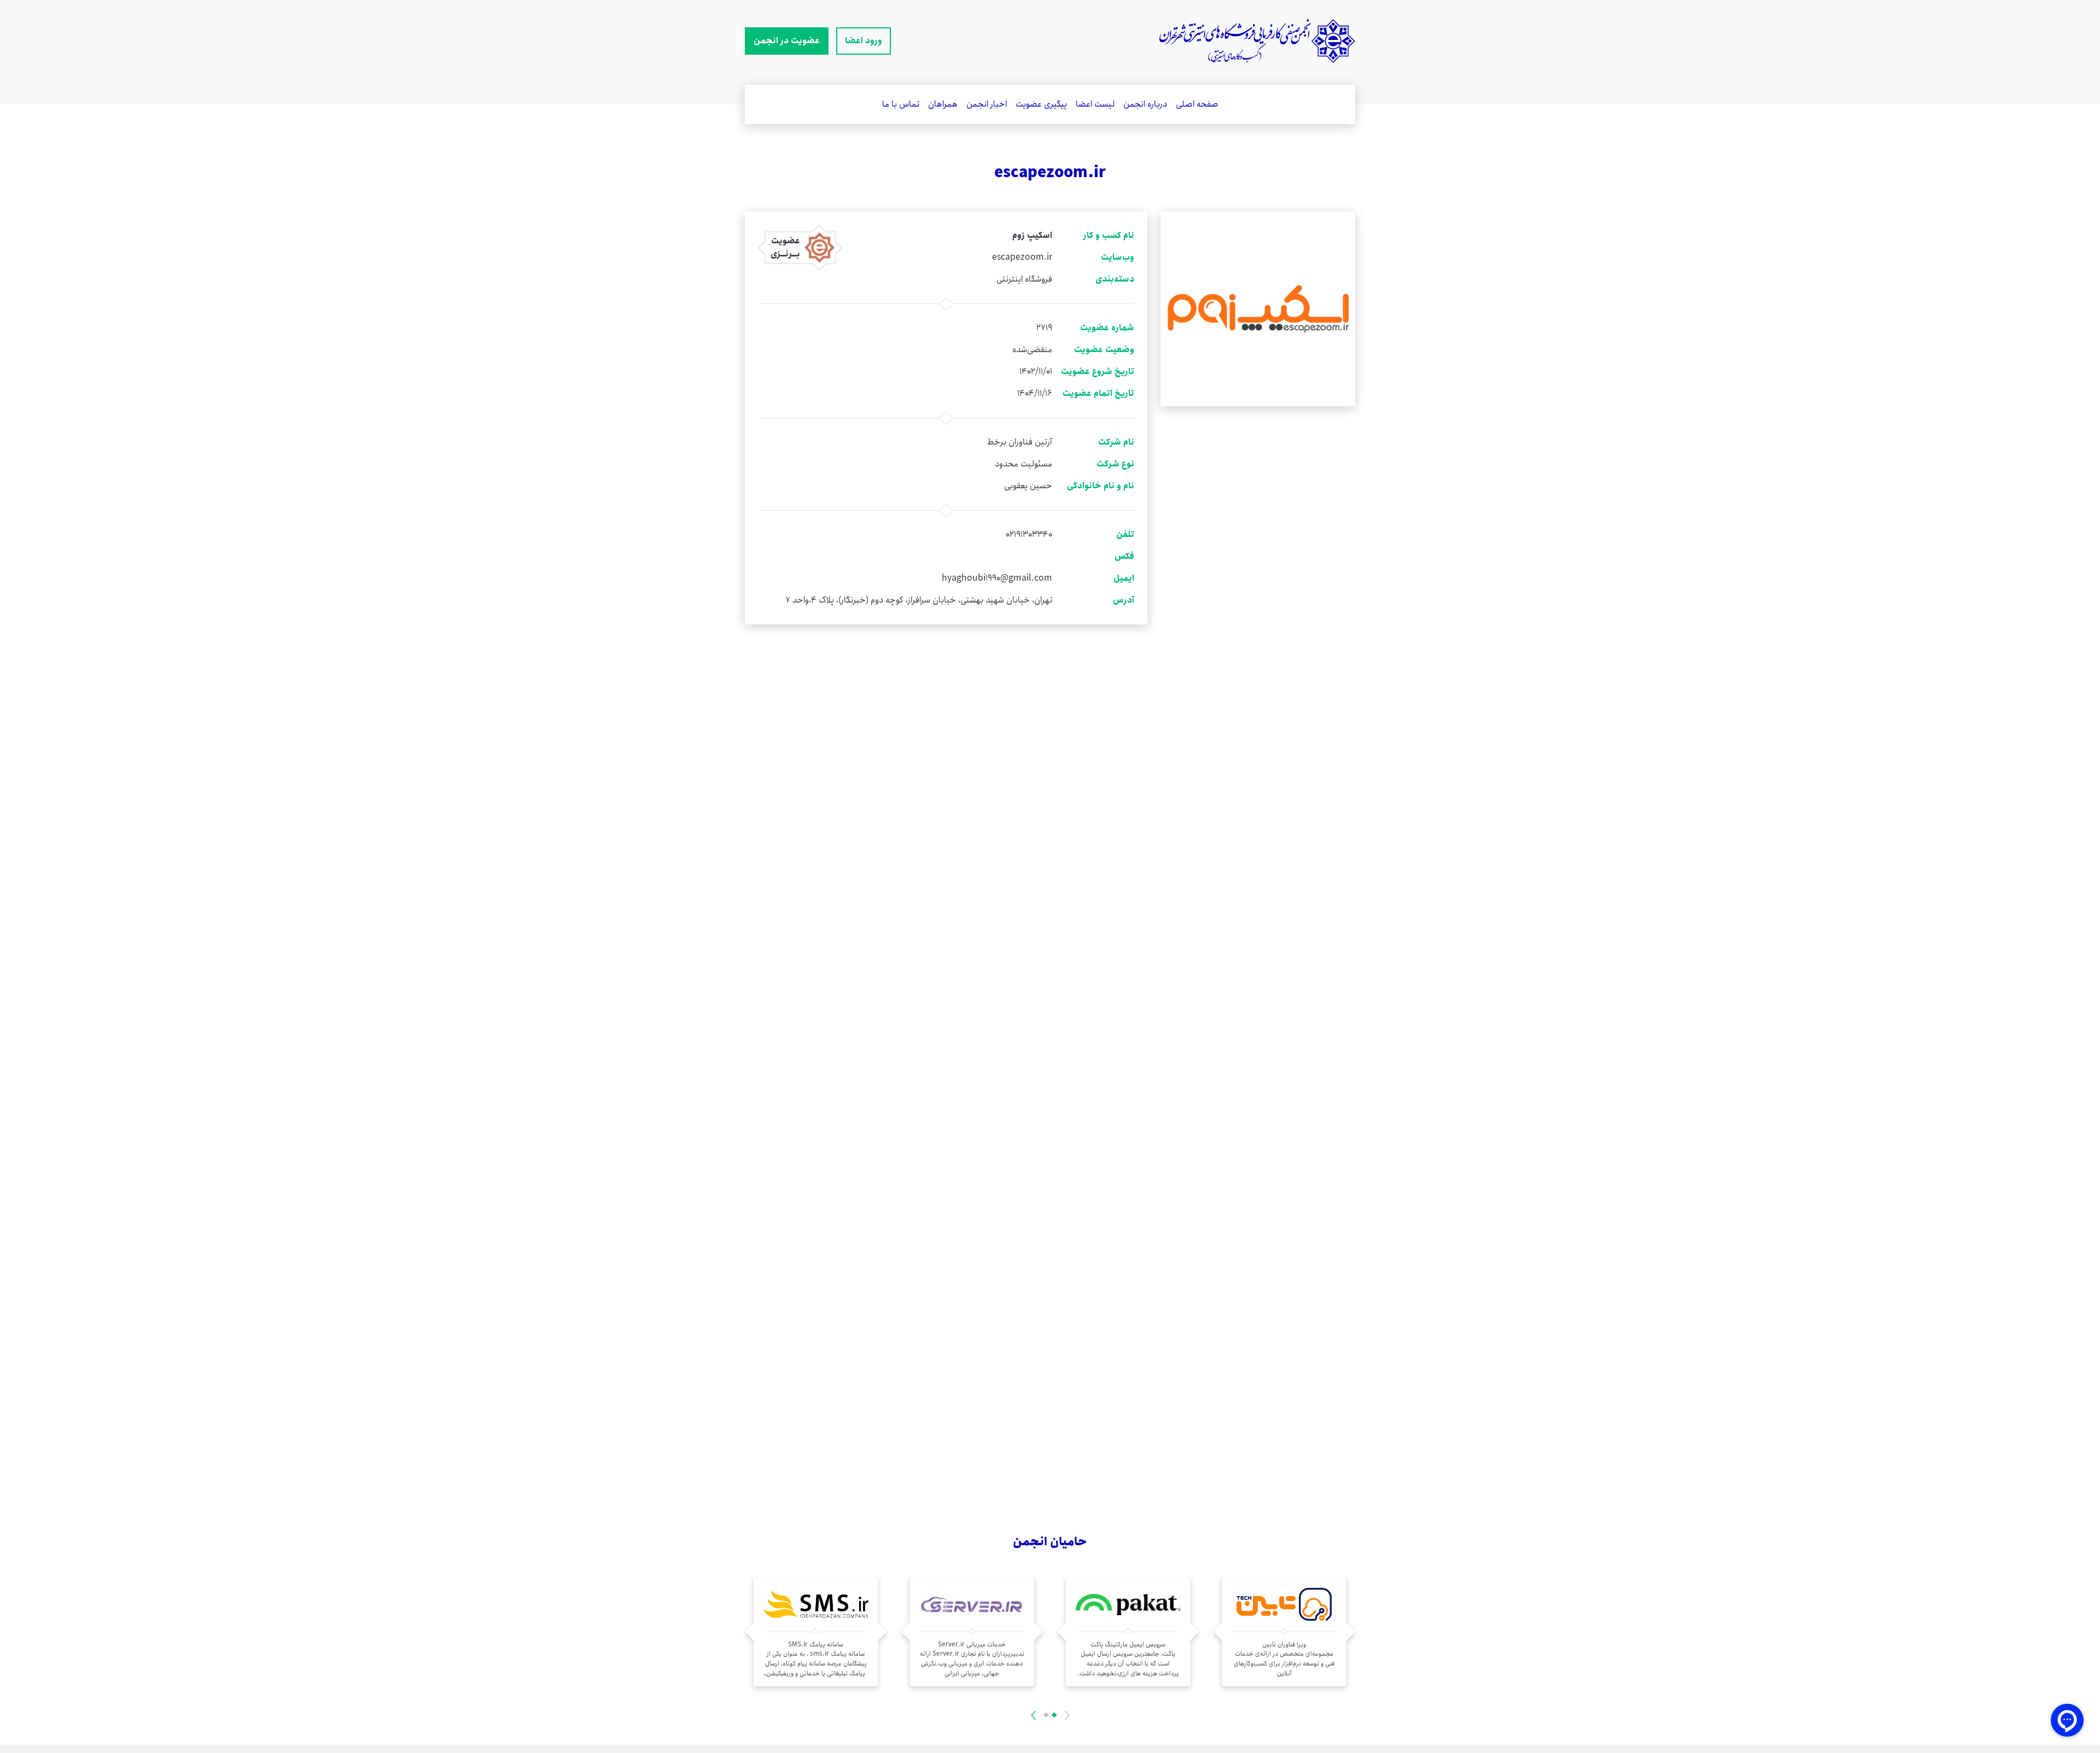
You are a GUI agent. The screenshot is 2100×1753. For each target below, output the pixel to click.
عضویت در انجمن (787, 41)
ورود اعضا (864, 41)
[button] (1054, 1715)
